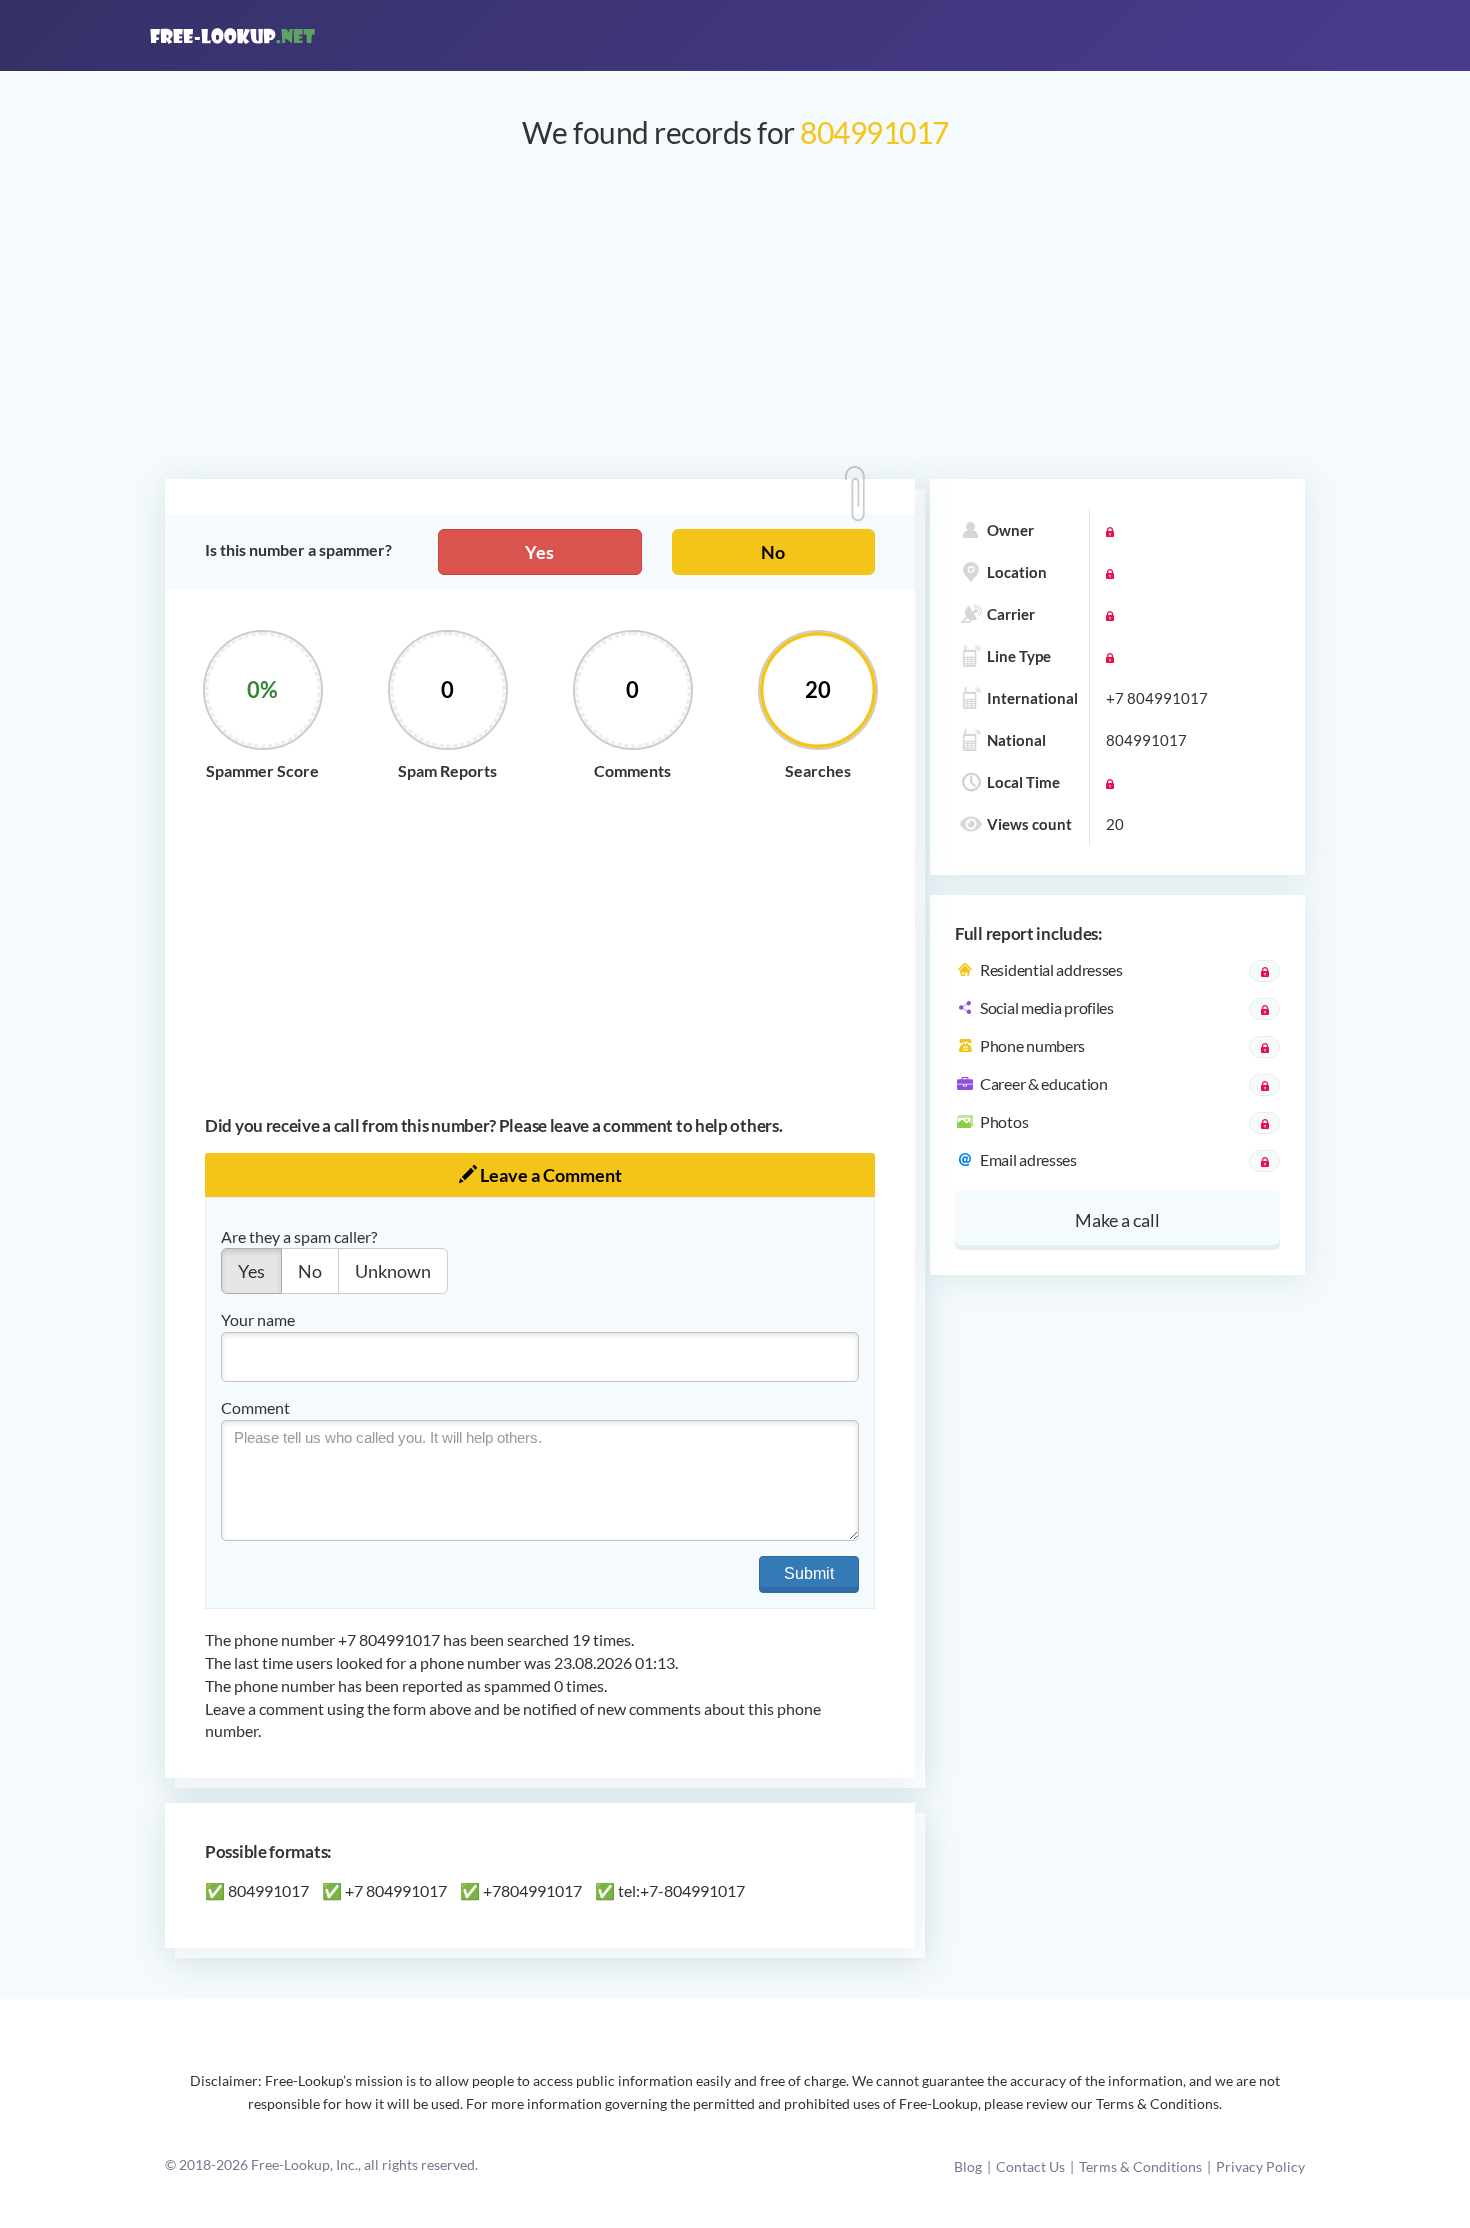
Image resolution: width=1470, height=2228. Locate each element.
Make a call (1117, 1220)
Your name (258, 1319)
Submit (809, 1573)
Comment (255, 1407)
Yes (539, 552)
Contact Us (1030, 2166)
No (773, 552)
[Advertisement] (735, 324)
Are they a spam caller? (299, 1236)
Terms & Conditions (1140, 2166)
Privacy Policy (1260, 2166)
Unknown (393, 1271)
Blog (968, 2166)
